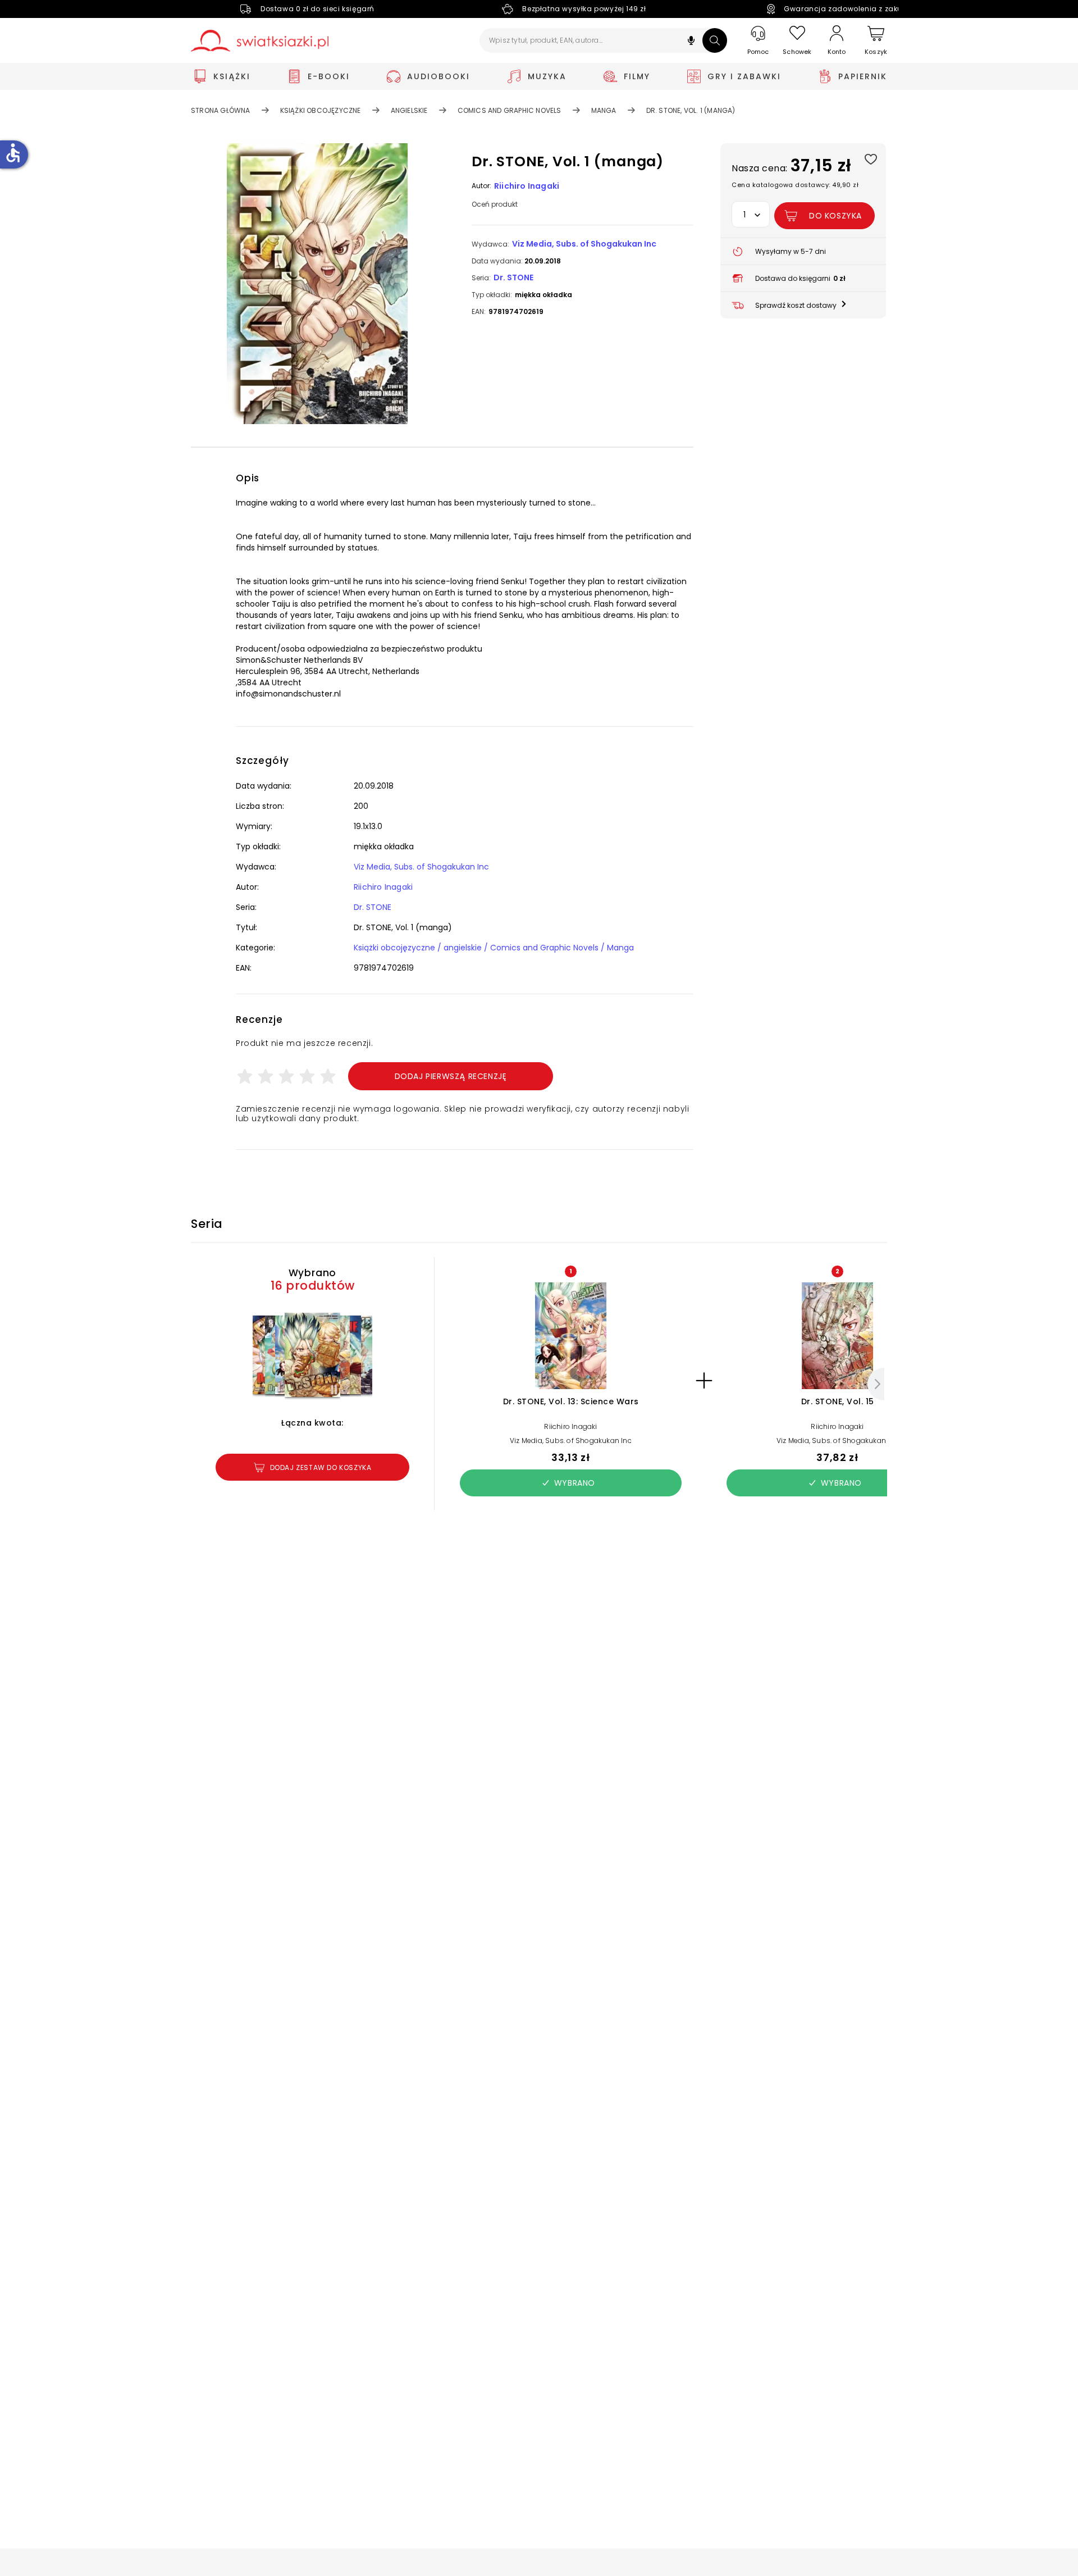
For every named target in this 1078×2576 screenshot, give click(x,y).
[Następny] (876, 1384)
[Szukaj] (715, 40)
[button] (691, 42)
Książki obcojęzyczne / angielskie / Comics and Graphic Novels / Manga (494, 948)
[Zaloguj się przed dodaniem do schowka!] (871, 159)
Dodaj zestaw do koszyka (321, 1467)
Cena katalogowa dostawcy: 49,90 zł (795, 185)
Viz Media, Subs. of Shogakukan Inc (584, 244)
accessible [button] (13, 153)
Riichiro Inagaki (527, 186)
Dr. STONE (513, 277)
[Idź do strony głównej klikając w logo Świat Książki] (260, 41)
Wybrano (575, 1483)
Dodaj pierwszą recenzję (451, 1076)
